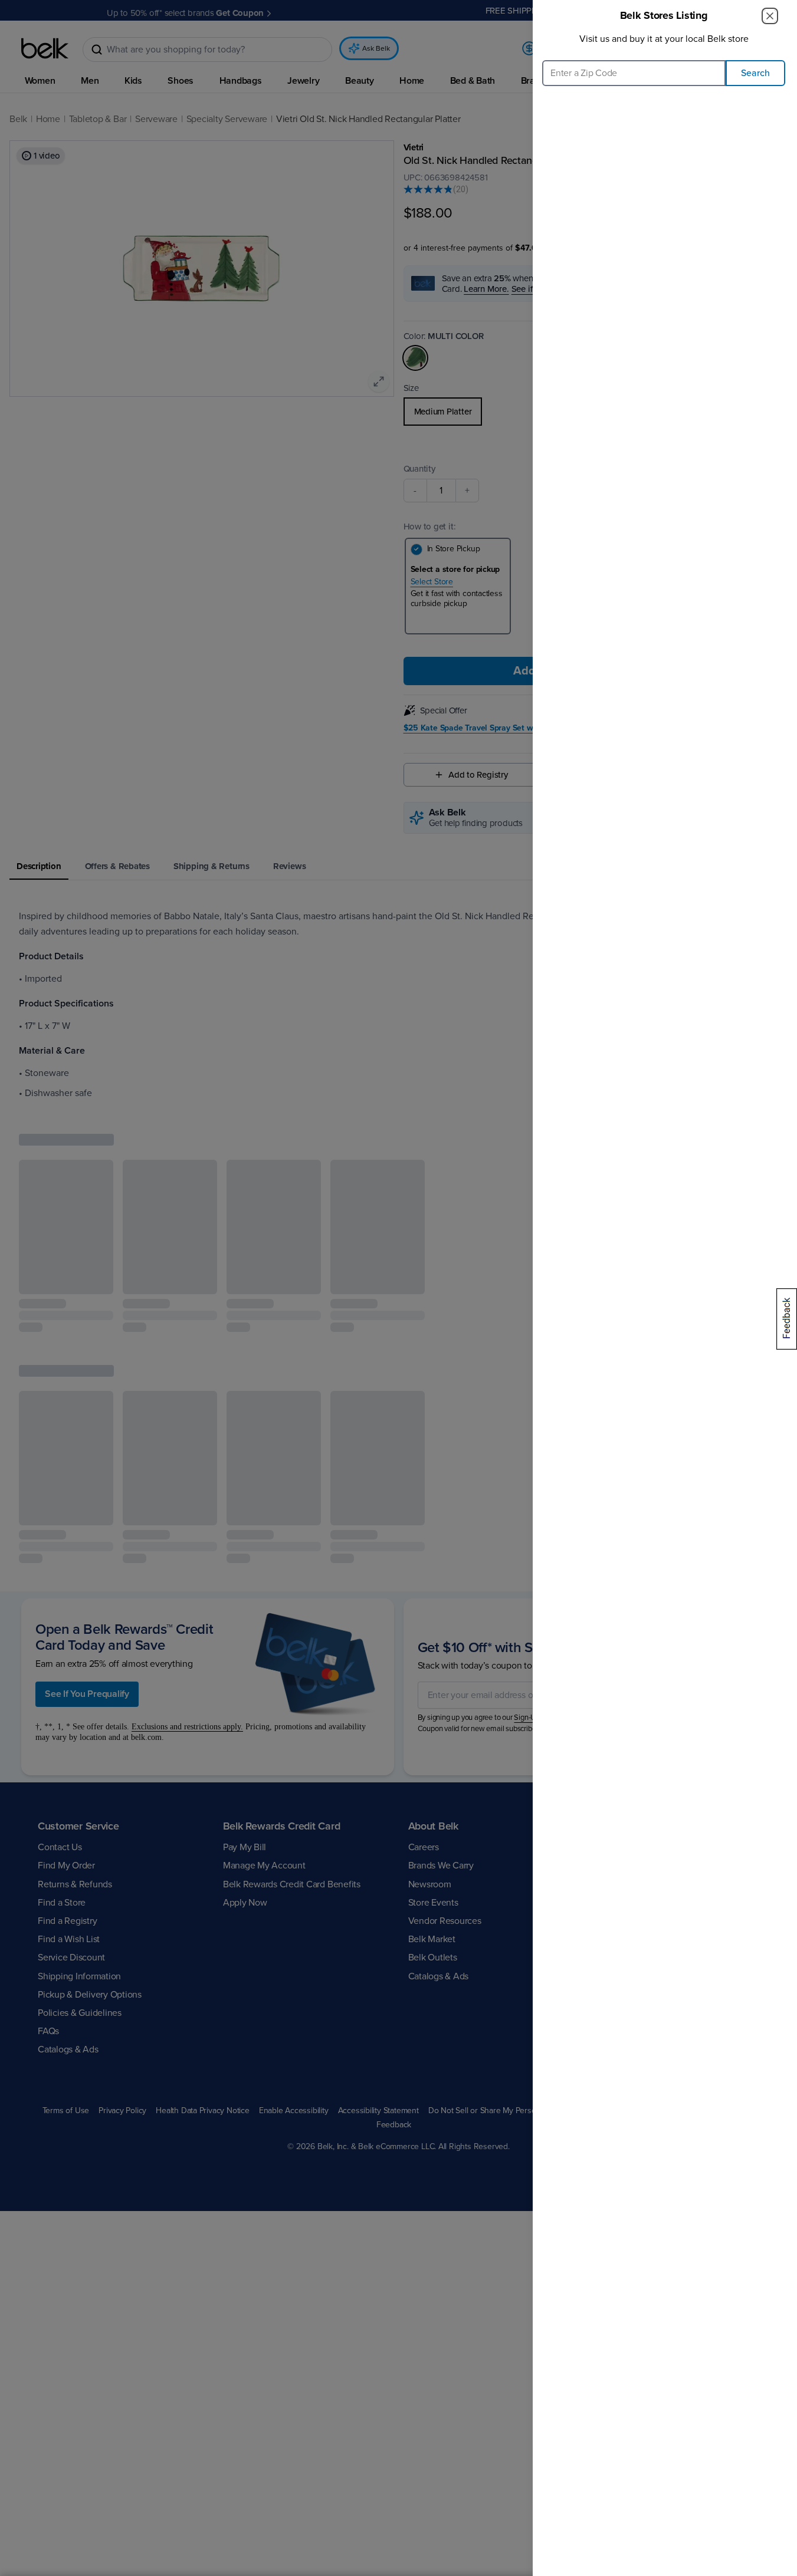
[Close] (770, 16)
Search (755, 73)
